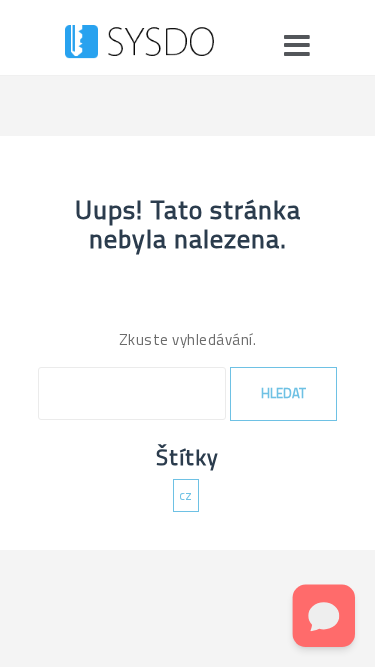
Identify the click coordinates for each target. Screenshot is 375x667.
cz (186, 495)
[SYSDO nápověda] (139, 45)
